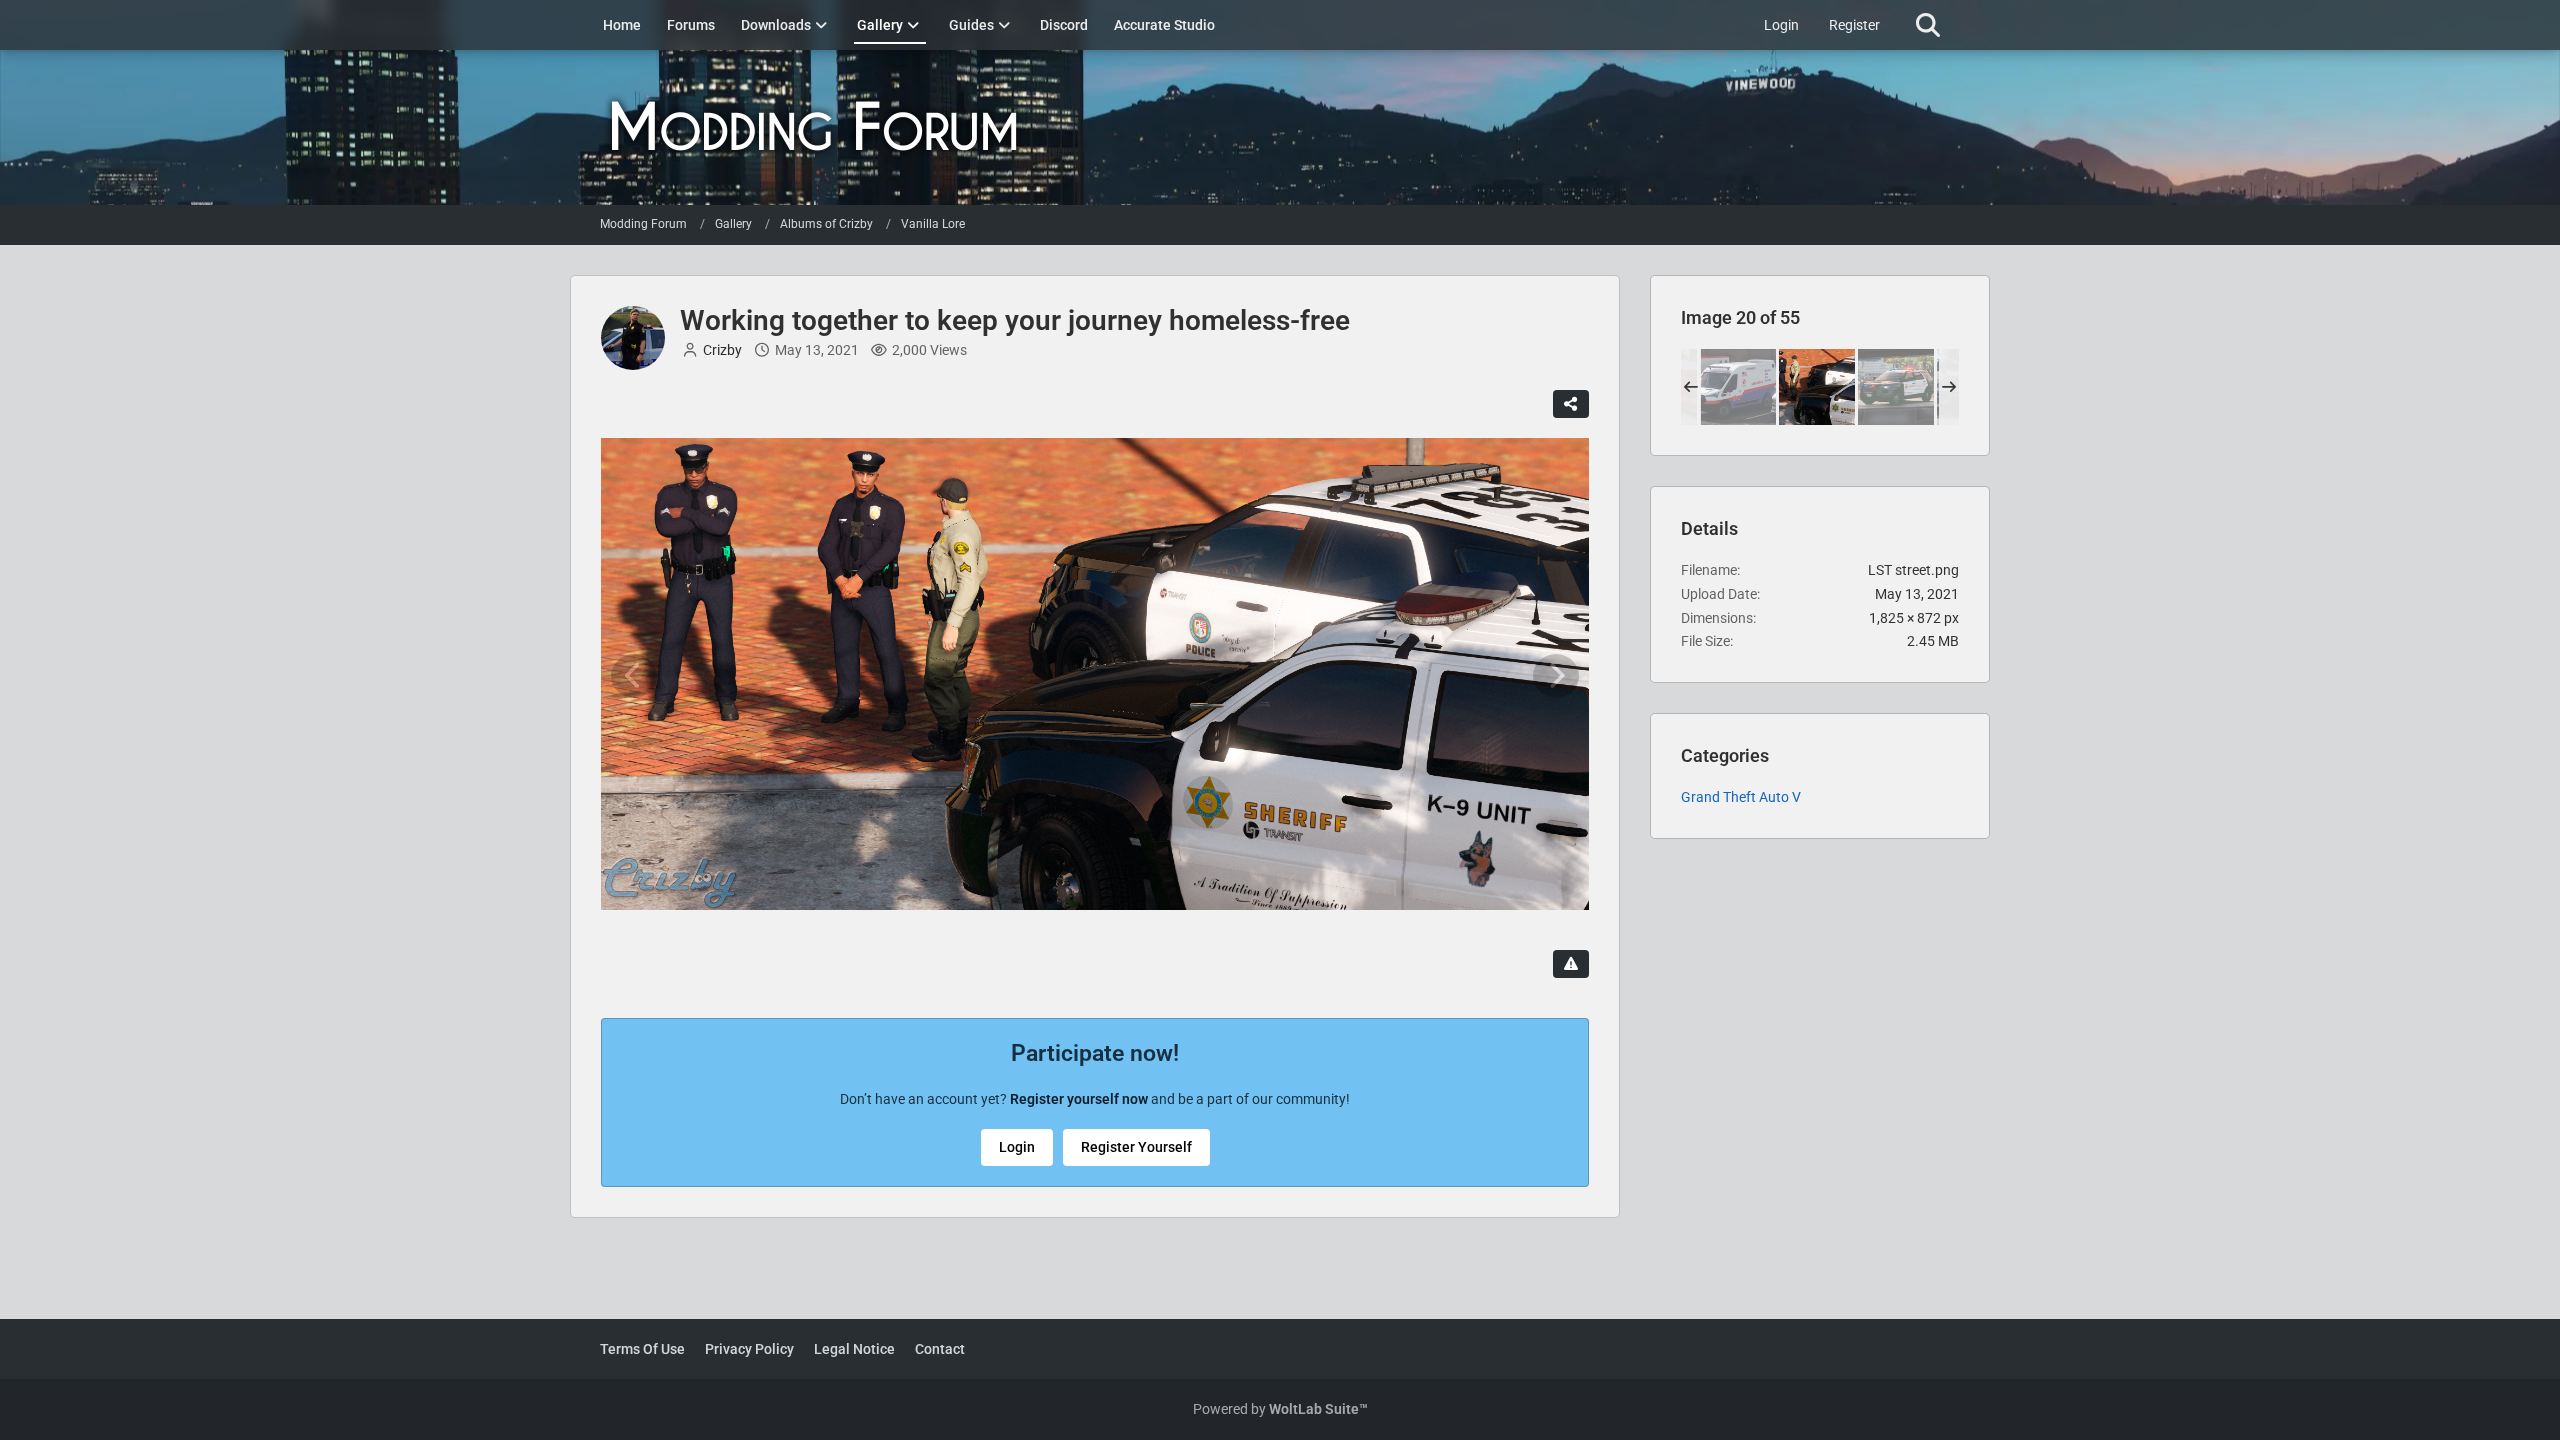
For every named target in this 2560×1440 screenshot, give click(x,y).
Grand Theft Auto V (1741, 797)
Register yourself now (1079, 1099)
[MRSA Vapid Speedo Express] (1738, 387)
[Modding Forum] (1280, 127)
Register (1854, 25)
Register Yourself (1136, 1147)
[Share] (1571, 404)
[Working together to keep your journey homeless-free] (1817, 387)
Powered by (1280, 1409)
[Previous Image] (634, 676)
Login (1781, 25)
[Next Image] (1556, 676)
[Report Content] (1571, 964)
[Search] (1927, 25)
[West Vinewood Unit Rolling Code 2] (1896, 387)
